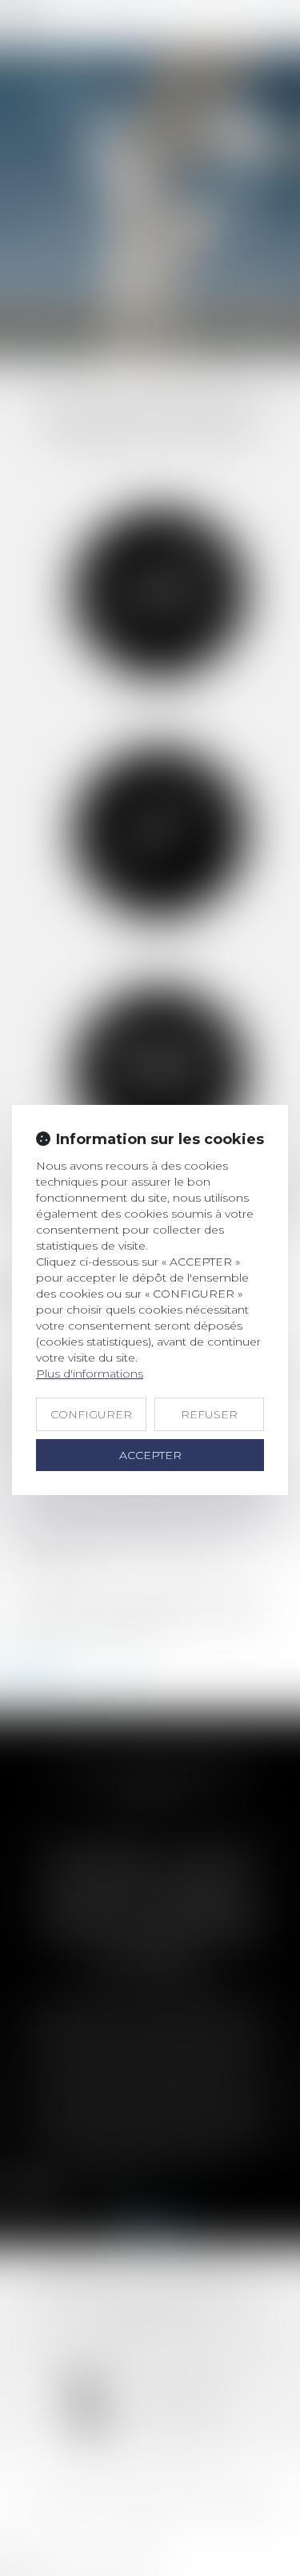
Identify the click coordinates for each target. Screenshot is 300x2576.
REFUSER (209, 1414)
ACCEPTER (150, 1455)
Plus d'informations (90, 1374)
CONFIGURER (91, 1414)
